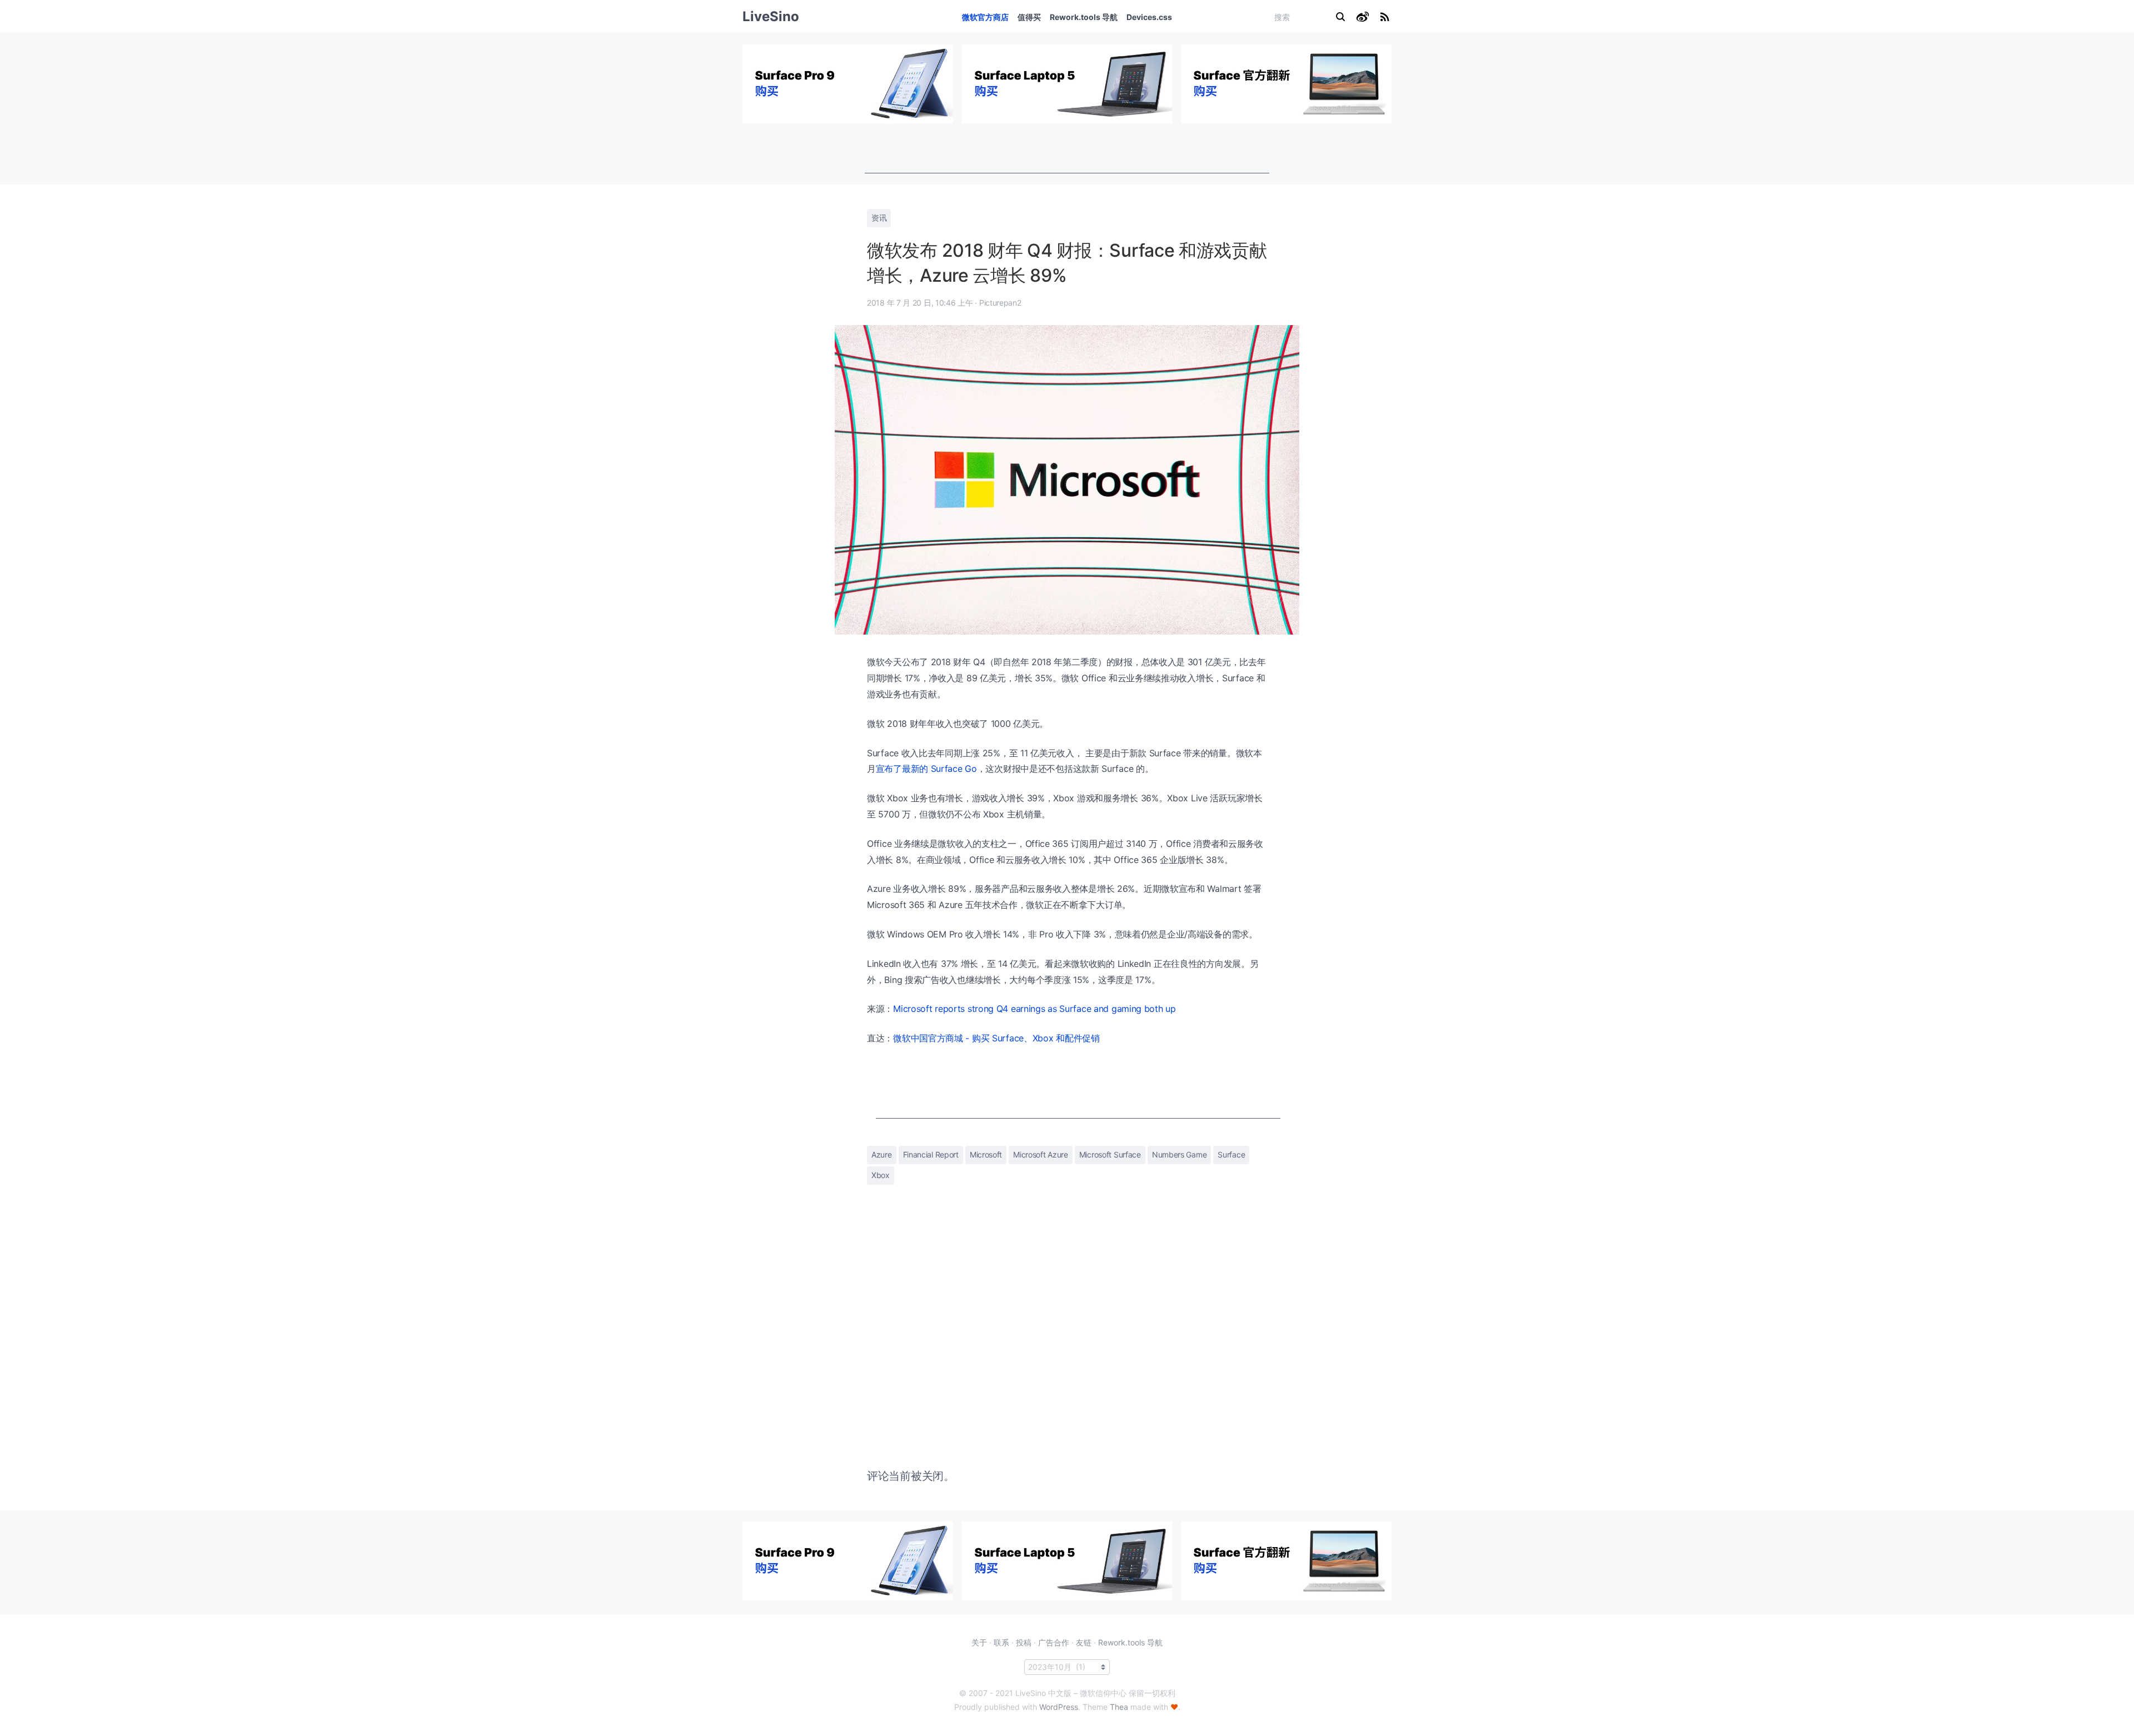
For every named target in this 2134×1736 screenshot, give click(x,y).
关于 (979, 1642)
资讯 (879, 218)
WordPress (1059, 1707)
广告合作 (1054, 1642)
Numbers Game (1179, 1154)
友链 (1084, 1642)
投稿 (1024, 1642)
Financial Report (931, 1154)
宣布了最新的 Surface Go (926, 769)
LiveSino (771, 16)
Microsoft (986, 1154)
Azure (882, 1154)
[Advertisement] (1067, 148)
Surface (1231, 1154)
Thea (1119, 1707)
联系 (1001, 1642)
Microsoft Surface (1110, 1154)
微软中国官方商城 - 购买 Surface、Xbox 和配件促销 (996, 1038)
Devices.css (1149, 17)
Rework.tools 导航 (1084, 17)
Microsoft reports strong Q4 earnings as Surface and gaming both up (1034, 1009)
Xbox (881, 1175)
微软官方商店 (985, 17)
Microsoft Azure (1041, 1154)
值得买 (1029, 17)
